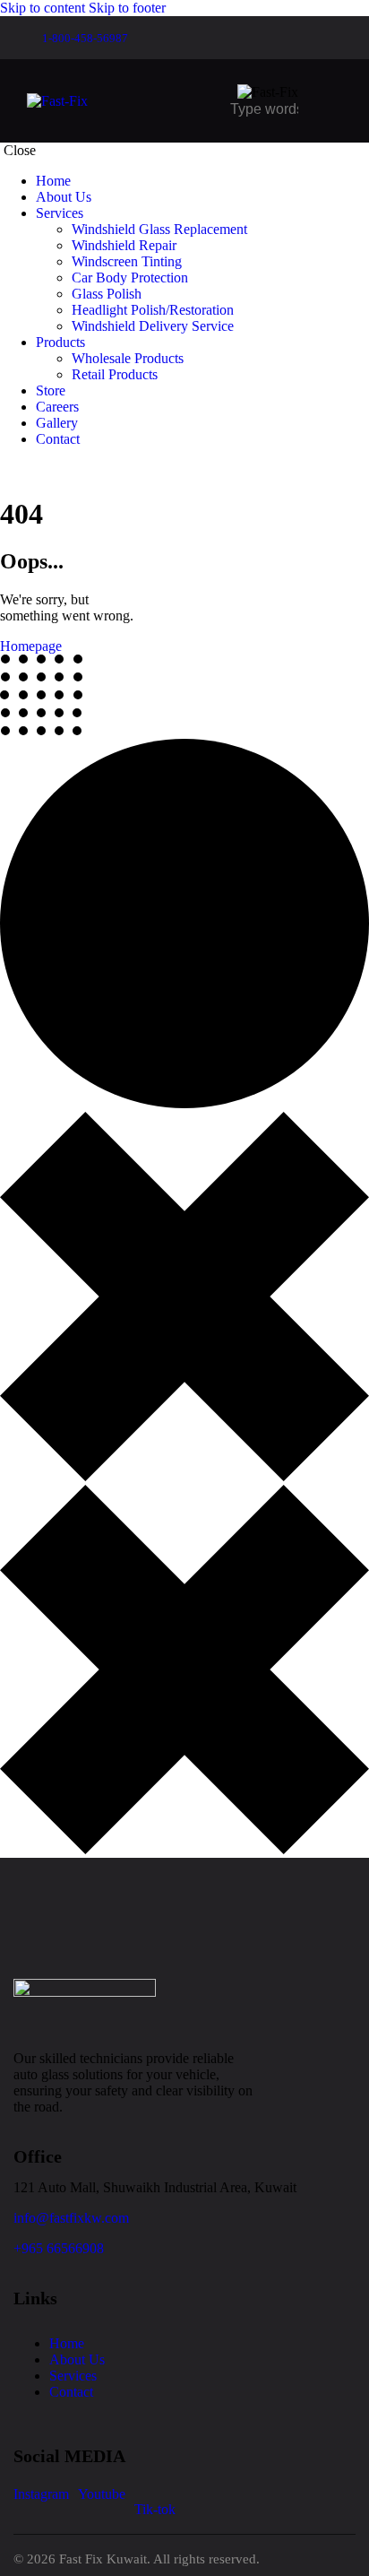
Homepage (31, 646)
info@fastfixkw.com (71, 2218)
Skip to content (43, 8)
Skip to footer (127, 8)
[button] (331, 100)
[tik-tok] (5, 469)
